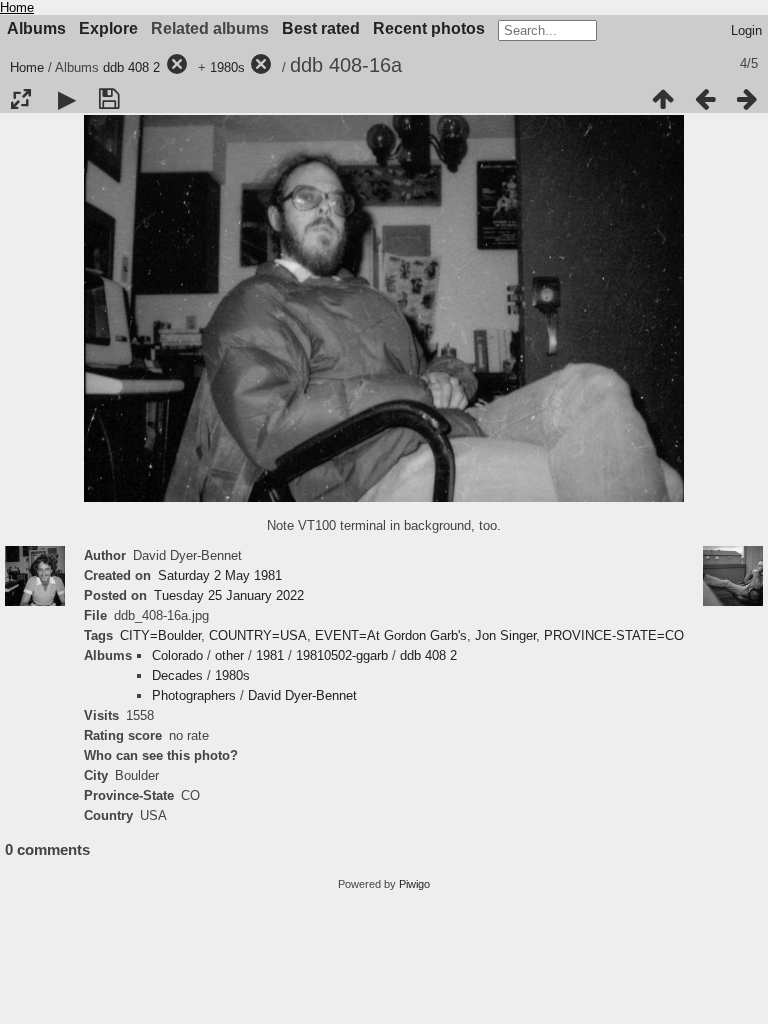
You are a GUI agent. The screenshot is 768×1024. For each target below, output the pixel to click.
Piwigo (414, 884)
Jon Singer (505, 635)
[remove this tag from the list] (177, 67)
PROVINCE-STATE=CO (614, 635)
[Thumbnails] (663, 99)
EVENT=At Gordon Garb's (391, 635)
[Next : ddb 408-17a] (747, 99)
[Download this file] (109, 99)
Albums (36, 28)
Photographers (194, 695)
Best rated (321, 28)
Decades (177, 675)
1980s (227, 67)
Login (746, 30)
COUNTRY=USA (258, 635)
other (229, 655)
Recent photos (429, 28)
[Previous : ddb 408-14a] (705, 99)
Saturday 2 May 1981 (220, 575)
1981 (270, 655)
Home (17, 7)
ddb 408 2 (131, 67)
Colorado (177, 655)
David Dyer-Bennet (302, 695)
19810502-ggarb (342, 655)
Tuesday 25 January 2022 (229, 595)
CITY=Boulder (160, 635)
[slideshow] (67, 99)
